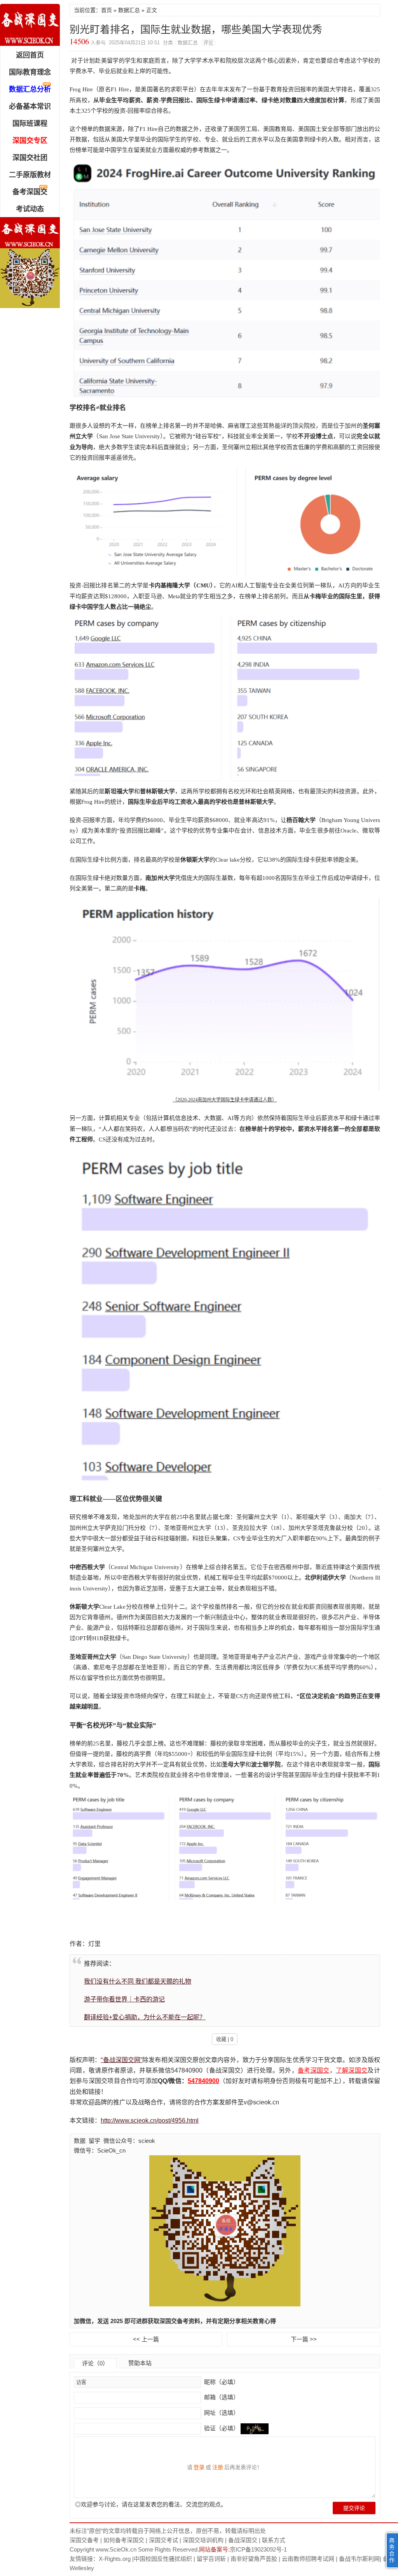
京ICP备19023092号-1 (258, 2549)
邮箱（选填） (221, 2397)
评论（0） (95, 2363)
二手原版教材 (30, 175)
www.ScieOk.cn (116, 2549)
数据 (80, 2141)
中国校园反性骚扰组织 (163, 2559)
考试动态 (30, 209)
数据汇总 (129, 10)
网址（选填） (221, 2413)
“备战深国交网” (121, 2060)
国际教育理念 (30, 72)
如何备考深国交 (124, 2540)
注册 (218, 2467)
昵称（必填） (221, 2382)
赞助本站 (140, 2363)
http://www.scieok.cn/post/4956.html (150, 2121)
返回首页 (30, 55)
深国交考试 (163, 2540)
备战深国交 (243, 2540)
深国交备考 (84, 2540)
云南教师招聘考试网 (308, 2559)
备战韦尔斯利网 (359, 2559)
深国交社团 (30, 158)
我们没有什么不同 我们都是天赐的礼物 (138, 1981)
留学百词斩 (211, 2559)
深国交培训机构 (203, 2540)
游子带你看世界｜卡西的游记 (124, 1999)
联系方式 (274, 2540)
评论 (208, 43)
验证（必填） (222, 2428)
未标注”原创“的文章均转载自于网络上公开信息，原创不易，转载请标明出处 (168, 2531)
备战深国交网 (30, 25)
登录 (199, 2467)
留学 (94, 2141)
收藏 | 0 (225, 2039)
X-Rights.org (115, 2559)
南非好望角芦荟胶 (254, 2559)
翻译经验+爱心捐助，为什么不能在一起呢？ (145, 2017)
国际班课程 (30, 124)
